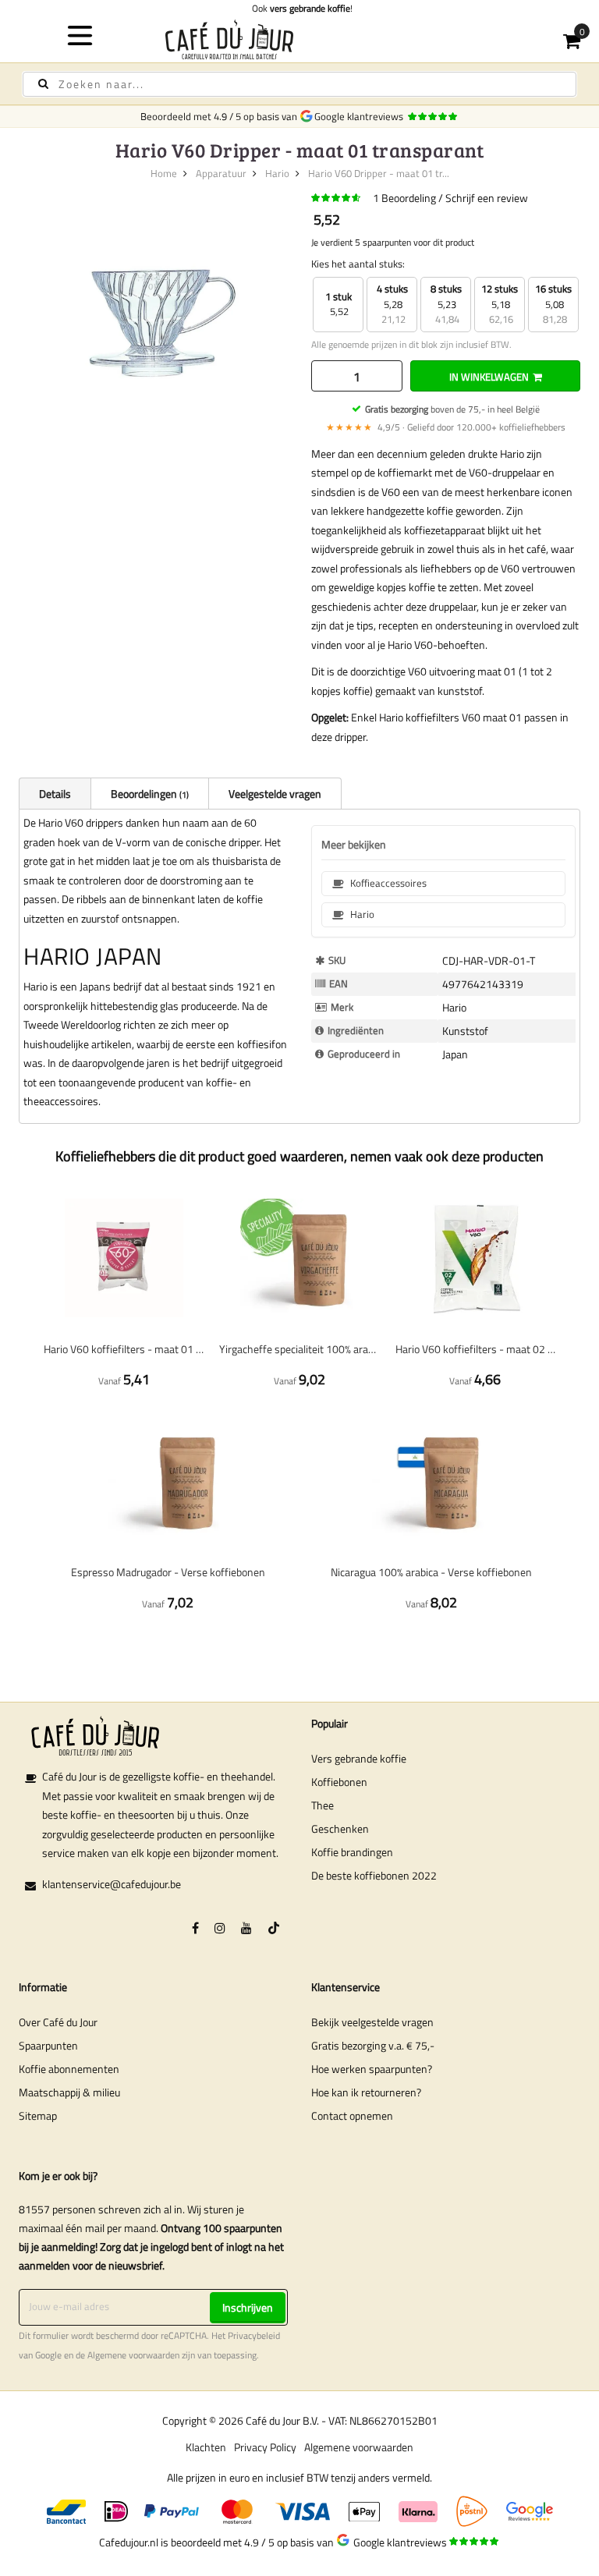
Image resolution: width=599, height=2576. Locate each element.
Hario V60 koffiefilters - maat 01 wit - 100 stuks (124, 1349)
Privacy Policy (265, 2447)
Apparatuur (221, 173)
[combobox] (299, 84)
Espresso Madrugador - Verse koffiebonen (168, 1572)
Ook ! (300, 8)
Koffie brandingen (352, 1852)
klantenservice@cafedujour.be (112, 1884)
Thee (323, 1805)
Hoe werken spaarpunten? (372, 2069)
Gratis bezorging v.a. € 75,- (373, 2045)
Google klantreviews (361, 116)
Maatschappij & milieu (69, 2092)
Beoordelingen (149, 794)
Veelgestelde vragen (275, 794)
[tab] (55, 793)
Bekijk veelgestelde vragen (372, 2022)
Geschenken (340, 1828)
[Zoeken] (43, 84)
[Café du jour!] (300, 39)
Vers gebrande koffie (359, 1758)
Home (164, 173)
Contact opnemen (352, 2115)
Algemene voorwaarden (133, 2355)
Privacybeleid (254, 2336)
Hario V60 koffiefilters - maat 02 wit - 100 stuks (475, 1349)
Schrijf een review (487, 198)
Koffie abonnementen (69, 2069)
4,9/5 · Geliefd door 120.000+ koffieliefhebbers (446, 427)
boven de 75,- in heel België (452, 409)
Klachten (206, 2447)
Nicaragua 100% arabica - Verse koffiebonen (431, 1572)
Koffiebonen (339, 1782)
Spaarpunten (48, 2045)
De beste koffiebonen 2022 (374, 1875)
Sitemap (38, 2115)
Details (55, 794)
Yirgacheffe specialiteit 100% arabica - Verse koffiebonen (299, 1349)
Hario (277, 173)
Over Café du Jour (58, 2022)
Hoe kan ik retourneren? (366, 2092)
